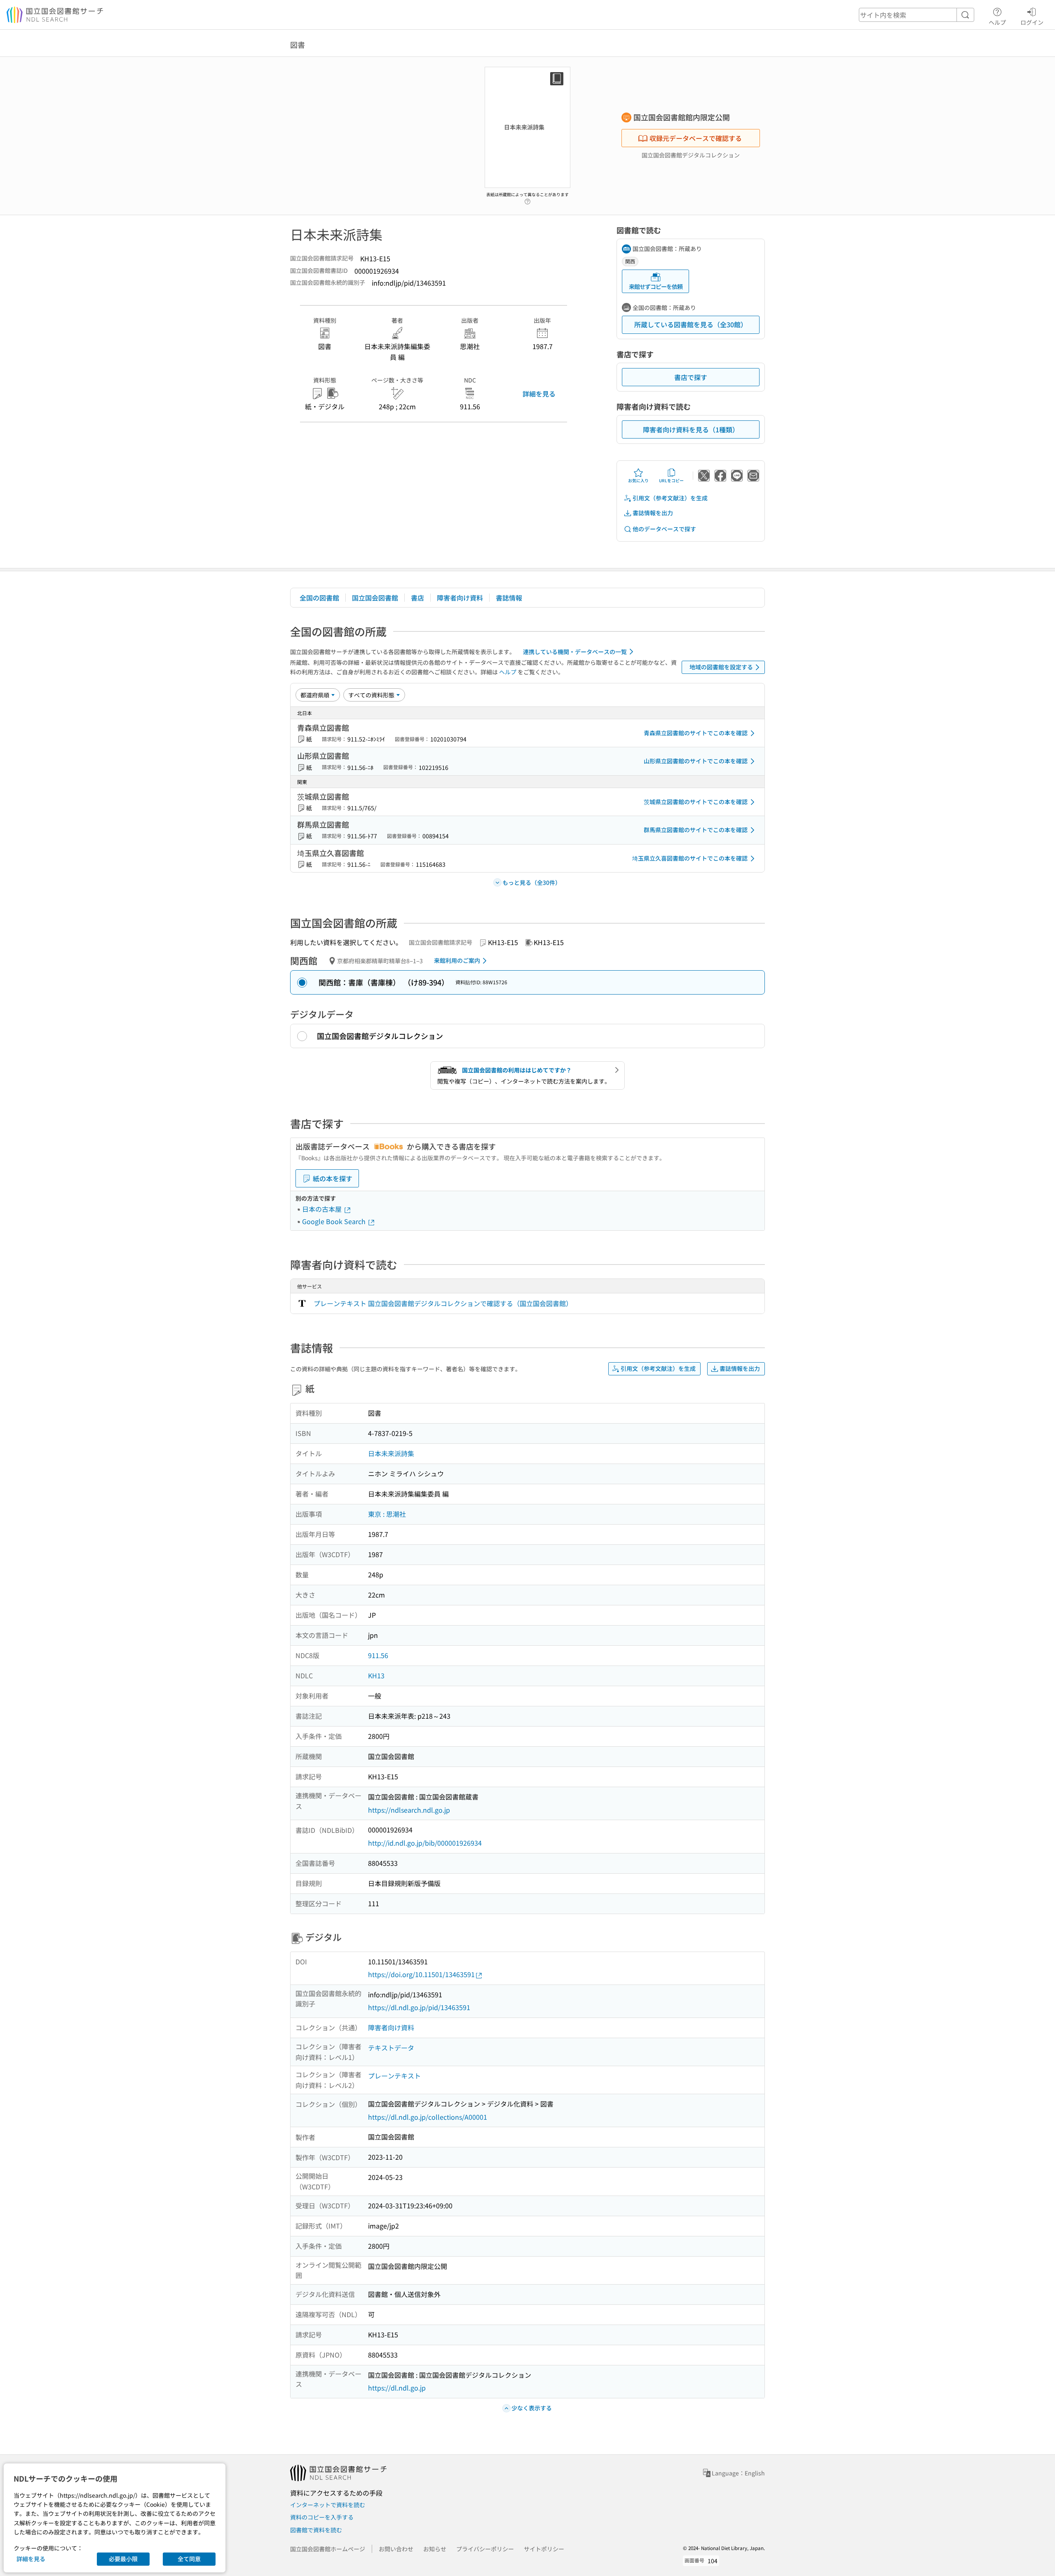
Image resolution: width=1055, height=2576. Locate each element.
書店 (417, 598)
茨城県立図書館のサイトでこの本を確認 (696, 802)
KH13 (376, 1675)
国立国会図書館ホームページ (328, 2549)
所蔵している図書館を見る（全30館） (691, 324)
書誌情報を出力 (653, 513)
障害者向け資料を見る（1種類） (691, 429)
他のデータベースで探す (664, 529)
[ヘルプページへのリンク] (527, 199)
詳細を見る (539, 394)
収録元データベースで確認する (696, 138)
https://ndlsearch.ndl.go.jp (409, 1810)
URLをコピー (671, 480)
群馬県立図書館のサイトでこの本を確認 (696, 830)
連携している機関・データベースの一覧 (575, 652)
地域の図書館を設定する (721, 667)
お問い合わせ (396, 2549)
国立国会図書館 (375, 598)
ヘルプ (997, 22)
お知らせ (435, 2549)
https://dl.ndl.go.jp (397, 2388)
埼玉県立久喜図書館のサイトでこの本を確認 (690, 858)
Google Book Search (335, 1221)
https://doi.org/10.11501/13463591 (421, 1974)
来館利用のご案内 (457, 960)
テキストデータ (391, 2048)
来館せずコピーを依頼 (656, 286)
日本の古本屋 (323, 1209)
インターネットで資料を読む (328, 2505)
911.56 (378, 1655)
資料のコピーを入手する (322, 2517)
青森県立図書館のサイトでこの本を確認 (696, 733)
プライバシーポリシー (485, 2549)
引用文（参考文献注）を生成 (670, 498)
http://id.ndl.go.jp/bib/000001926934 (425, 1843)
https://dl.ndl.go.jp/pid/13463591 (419, 2007)
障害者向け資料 (460, 598)
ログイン (1032, 22)
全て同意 (189, 2559)
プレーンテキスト (394, 2076)
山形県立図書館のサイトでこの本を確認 (696, 761)
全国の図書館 (319, 598)
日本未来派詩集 (391, 1453)
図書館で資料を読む (316, 2530)
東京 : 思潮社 (387, 1514)
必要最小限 (123, 2559)
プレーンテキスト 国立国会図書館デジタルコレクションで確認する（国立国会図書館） (443, 1303)
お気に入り (638, 480)
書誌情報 (509, 598)
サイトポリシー (544, 2549)
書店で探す (691, 377)
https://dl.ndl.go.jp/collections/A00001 (428, 2117)
